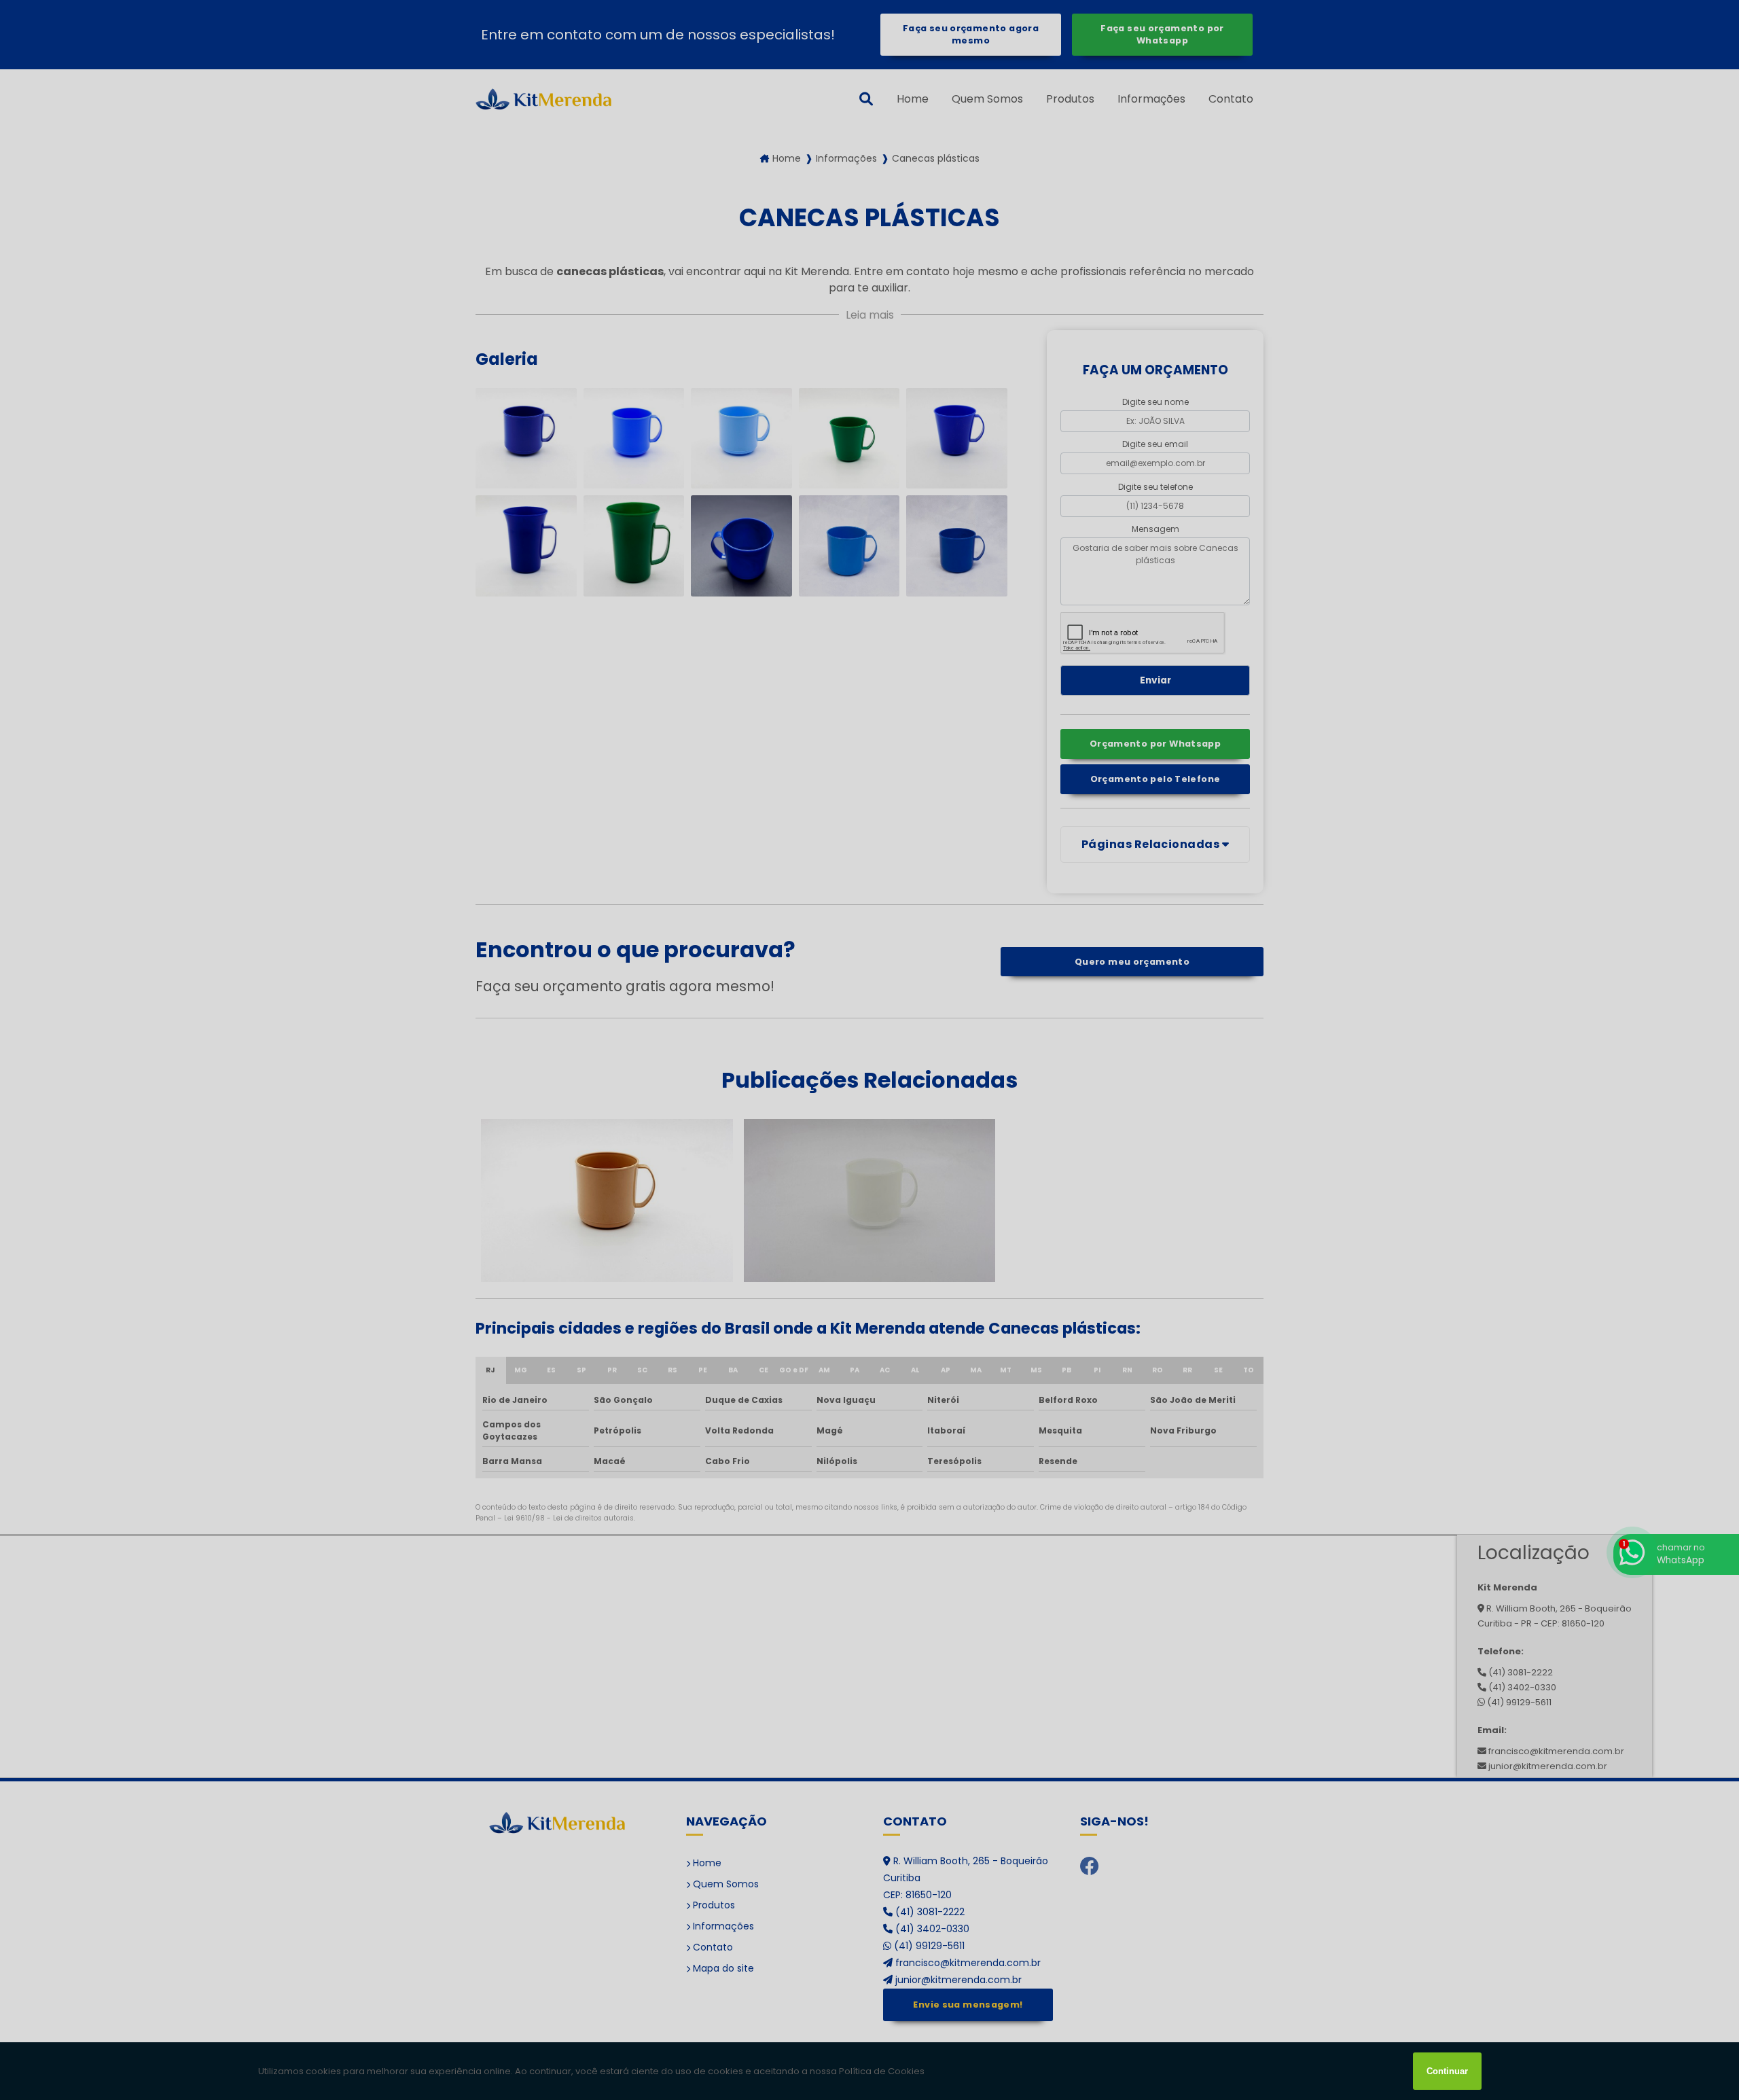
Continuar (1447, 2071)
